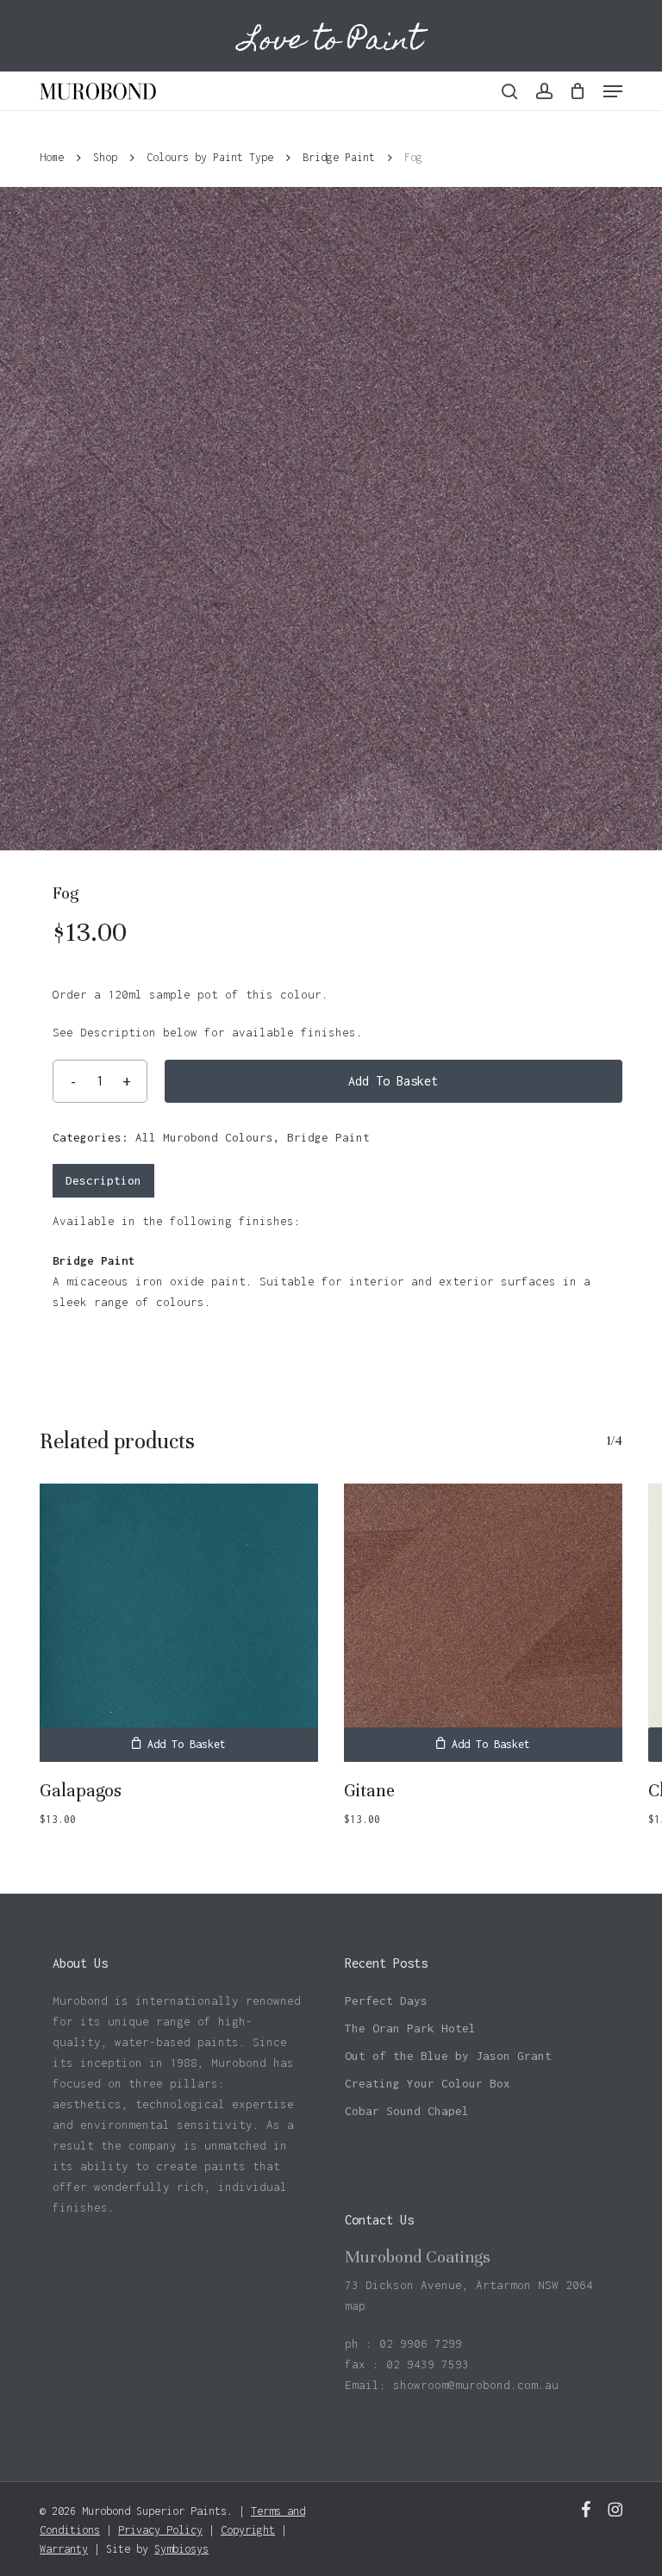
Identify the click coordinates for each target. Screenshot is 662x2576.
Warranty (64, 2549)
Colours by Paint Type (210, 157)
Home (52, 157)
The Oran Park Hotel (410, 2028)
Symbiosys (181, 2549)
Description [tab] (103, 1180)
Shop (105, 157)
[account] (543, 91)
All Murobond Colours (204, 1137)
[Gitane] (483, 1623)
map (355, 2305)
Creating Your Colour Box (428, 2083)
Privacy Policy (160, 2530)
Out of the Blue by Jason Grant (448, 2056)
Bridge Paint (339, 157)
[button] (613, 91)
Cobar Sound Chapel (407, 2111)
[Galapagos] (179, 1623)
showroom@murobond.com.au (476, 2385)
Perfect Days (386, 2000)
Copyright (248, 2530)
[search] (509, 91)
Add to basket (393, 1081)
